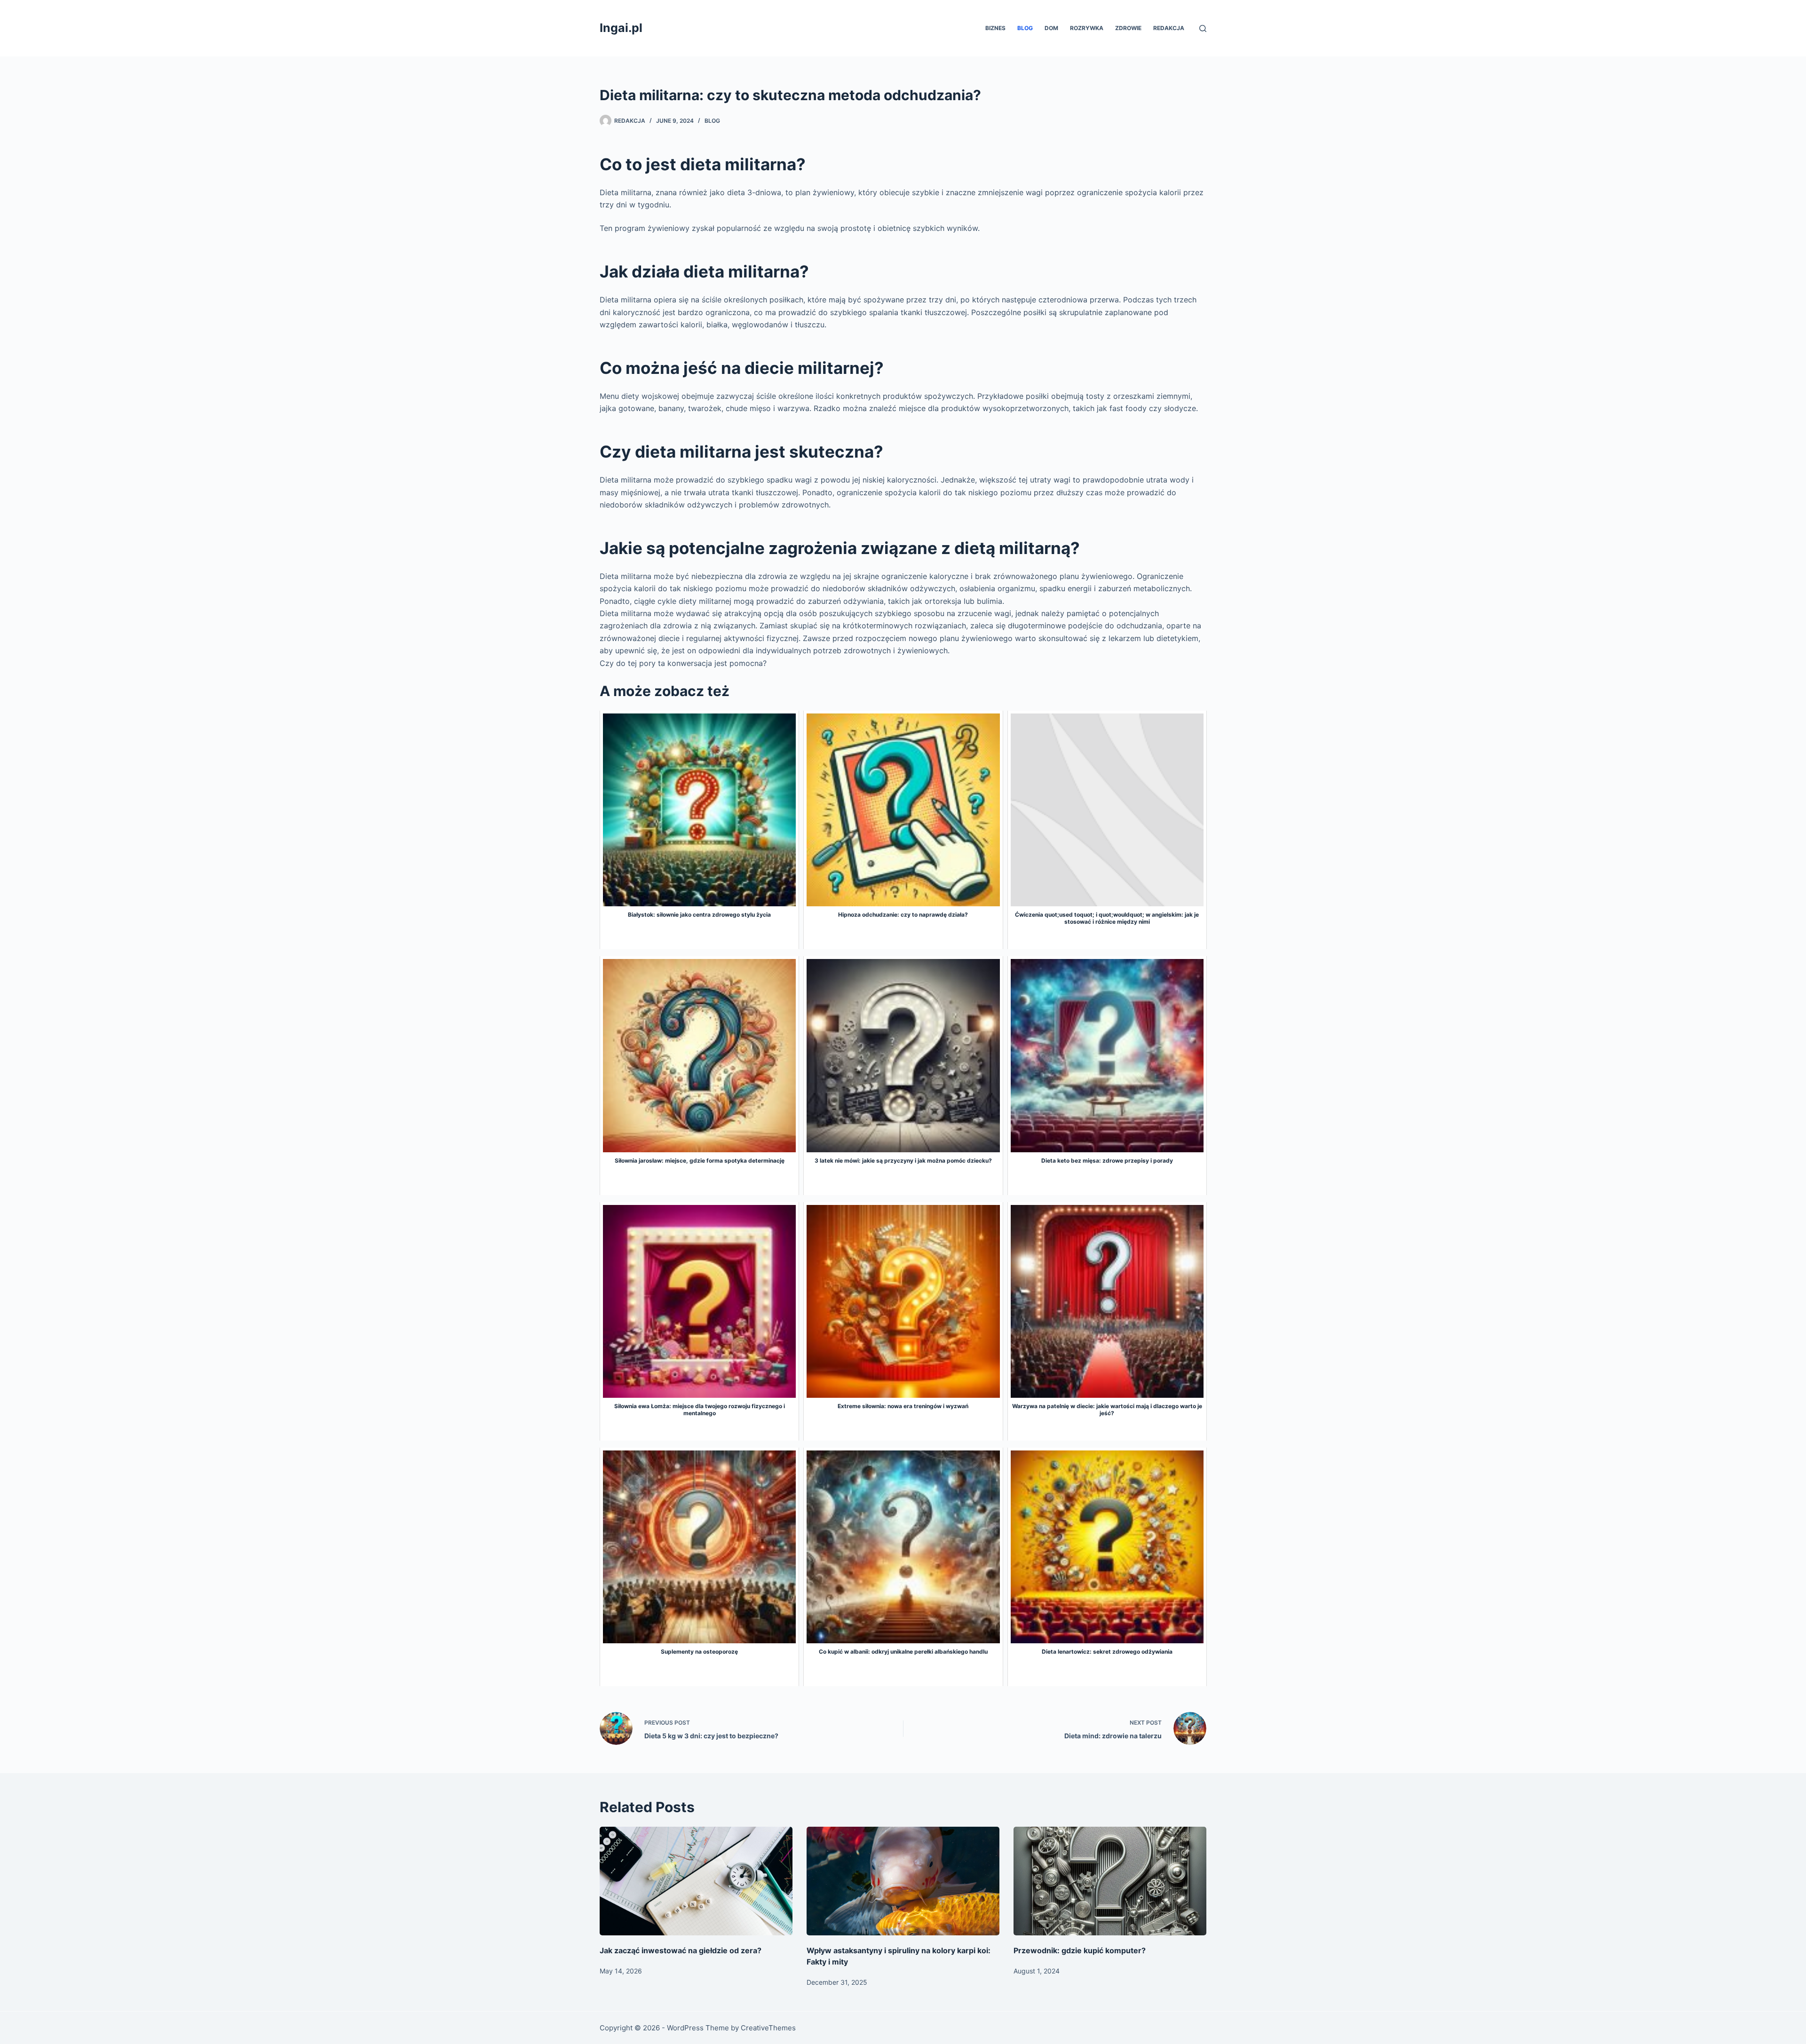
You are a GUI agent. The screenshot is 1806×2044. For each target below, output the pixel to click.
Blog (1025, 28)
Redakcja (1169, 28)
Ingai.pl (621, 28)
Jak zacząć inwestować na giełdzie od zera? (681, 1950)
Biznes (995, 28)
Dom (1051, 28)
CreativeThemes (768, 2028)
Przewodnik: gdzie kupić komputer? (1080, 1950)
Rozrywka (1087, 28)
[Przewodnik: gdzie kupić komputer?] (1110, 1881)
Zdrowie (1128, 28)
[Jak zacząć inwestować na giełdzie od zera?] (696, 1881)
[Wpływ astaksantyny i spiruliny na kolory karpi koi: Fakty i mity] (903, 1881)
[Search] (1203, 28)
